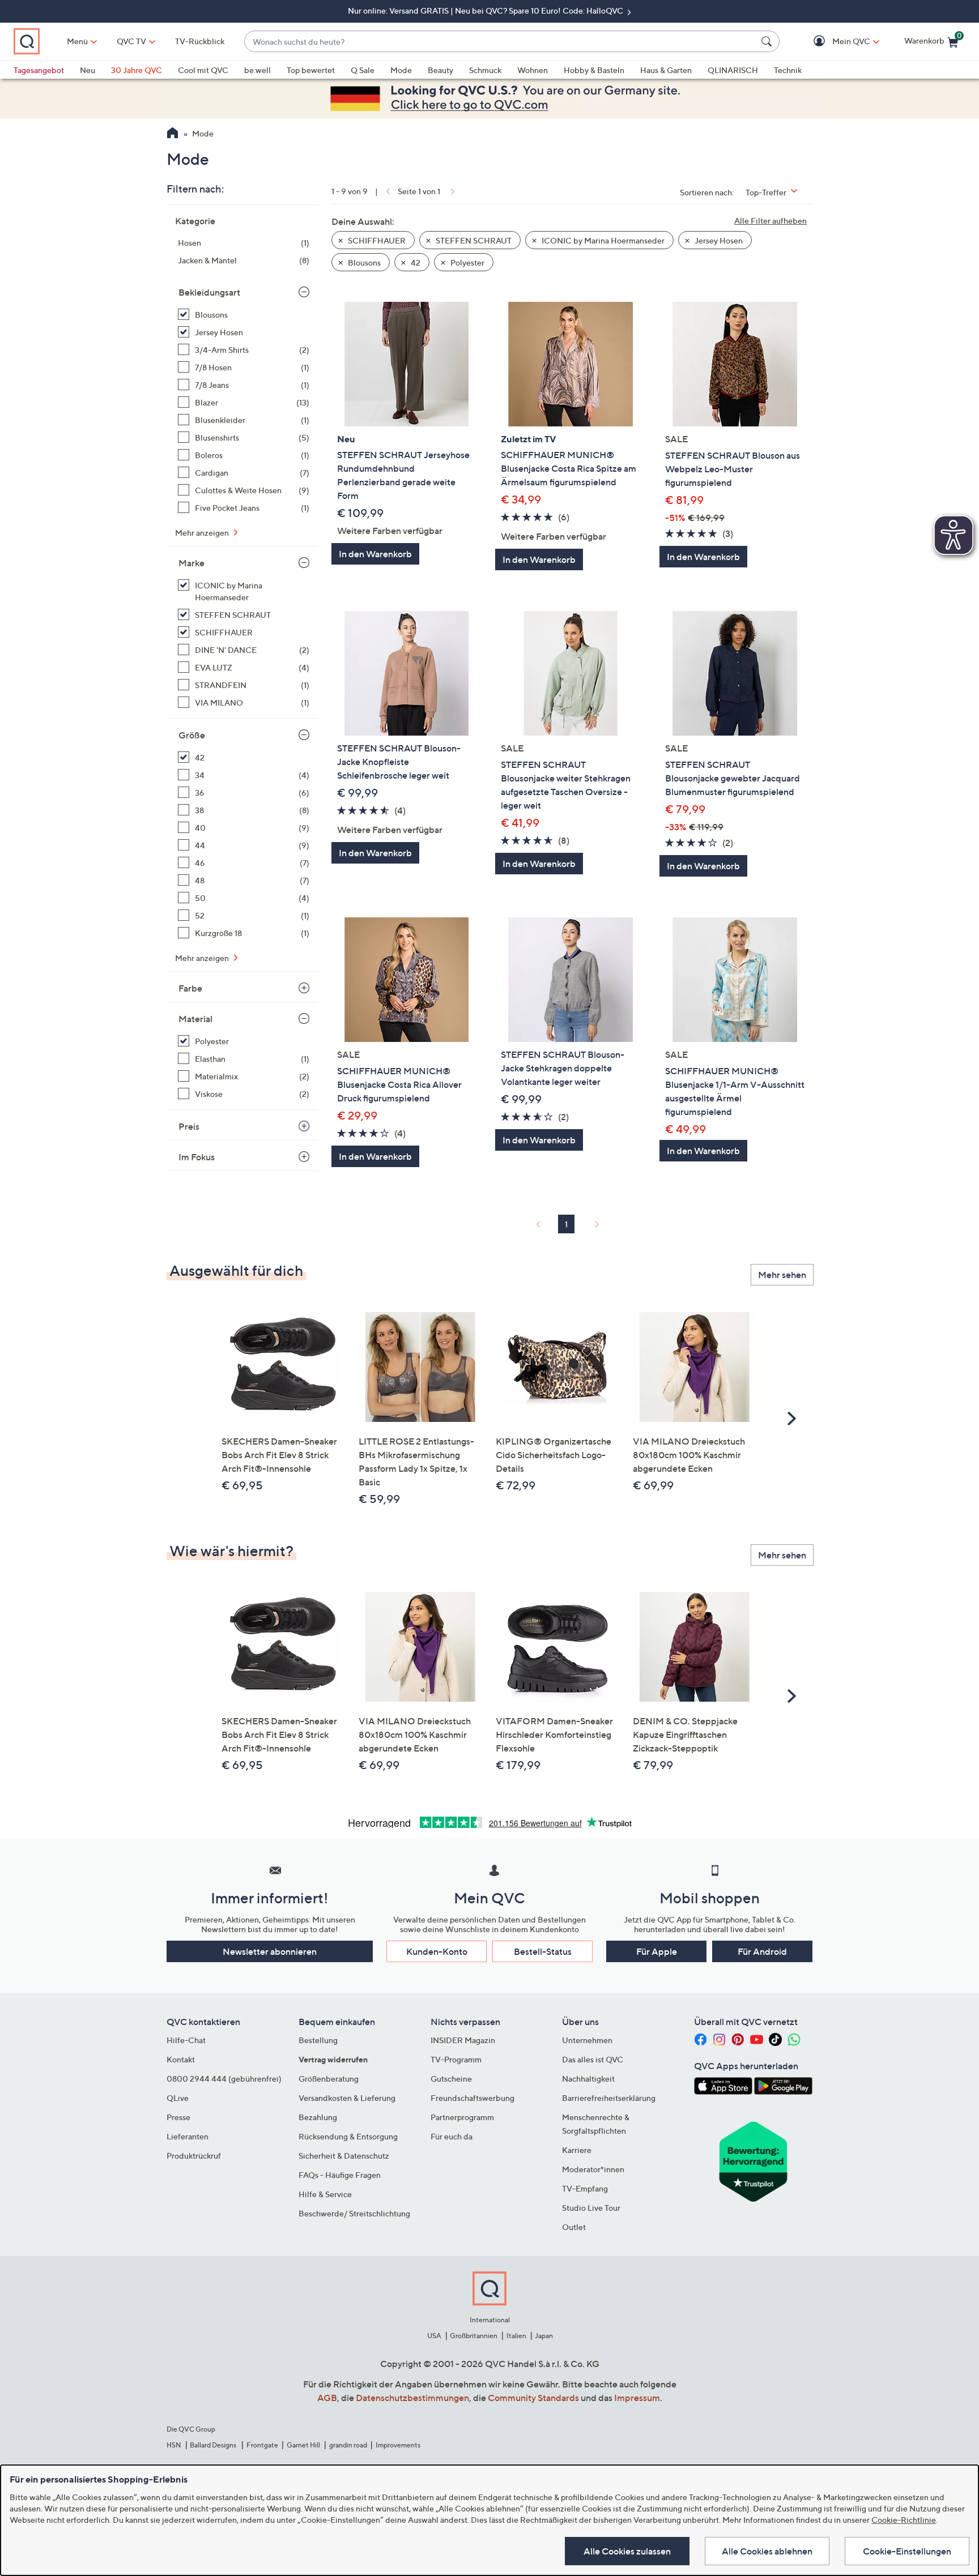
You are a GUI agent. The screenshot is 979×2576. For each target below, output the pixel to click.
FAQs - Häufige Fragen (340, 2175)
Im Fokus (197, 1157)
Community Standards (533, 2398)
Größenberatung (329, 2079)
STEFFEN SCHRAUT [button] (473, 240)
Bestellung (318, 2040)
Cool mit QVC (203, 70)
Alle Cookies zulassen (627, 2551)
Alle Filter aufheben (771, 221)
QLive (178, 2098)
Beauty (440, 70)
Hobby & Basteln (594, 70)
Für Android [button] (762, 1951)
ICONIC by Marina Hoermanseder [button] (602, 240)
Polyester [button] (467, 262)
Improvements (398, 2445)
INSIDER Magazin (463, 2040)
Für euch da (452, 2136)
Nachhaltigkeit (588, 2079)
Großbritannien (474, 2336)
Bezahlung (318, 2117)
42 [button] (415, 262)
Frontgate (262, 2445)
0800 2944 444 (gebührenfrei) (224, 2079)
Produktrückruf (194, 2156)
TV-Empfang (585, 2188)
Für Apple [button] (657, 1951)
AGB (327, 2398)
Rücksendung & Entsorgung (348, 2136)
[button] (835, 42)
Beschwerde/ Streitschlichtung (354, 2213)
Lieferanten (188, 2136)
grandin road (348, 2445)
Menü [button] (77, 41)
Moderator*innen (593, 2169)
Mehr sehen (782, 1275)
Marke (191, 563)
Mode (401, 70)
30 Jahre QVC (137, 70)
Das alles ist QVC (593, 2059)
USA (434, 2336)
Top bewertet (311, 70)
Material (195, 1019)
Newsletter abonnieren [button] (270, 1951)
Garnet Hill (303, 2445)
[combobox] (501, 42)
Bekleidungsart (209, 292)
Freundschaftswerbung (473, 2098)
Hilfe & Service (325, 2194)
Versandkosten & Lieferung (347, 2098)
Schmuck (485, 70)
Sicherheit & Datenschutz (344, 2156)
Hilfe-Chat (186, 2040)
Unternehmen (587, 2040)
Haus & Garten (666, 70)
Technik (788, 70)
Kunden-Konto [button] (437, 1951)
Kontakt (181, 2059)
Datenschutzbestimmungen (412, 2398)
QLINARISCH (733, 70)
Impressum (637, 2398)
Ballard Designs (214, 2445)
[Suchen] (768, 41)
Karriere (577, 2150)
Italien (516, 2336)
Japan (544, 2336)
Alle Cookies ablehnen (767, 2551)
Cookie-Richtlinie (904, 2520)
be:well (257, 70)
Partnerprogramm (462, 2117)
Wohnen (533, 70)
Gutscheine (451, 2079)
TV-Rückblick (200, 41)
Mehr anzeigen (203, 533)
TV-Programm (456, 2059)
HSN (174, 2445)
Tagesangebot (39, 70)
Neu (88, 70)
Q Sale (363, 70)
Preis (189, 1126)
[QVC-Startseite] (173, 134)
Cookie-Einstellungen (907, 2551)
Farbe (190, 988)
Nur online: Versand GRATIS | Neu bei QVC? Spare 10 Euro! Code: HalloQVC (486, 10)
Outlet (574, 2227)
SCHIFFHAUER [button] (376, 240)
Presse (178, 2117)
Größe (192, 735)
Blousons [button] (363, 262)
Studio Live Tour (591, 2208)
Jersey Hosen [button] (718, 240)
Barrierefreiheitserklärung (609, 2098)
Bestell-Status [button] (543, 1951)
